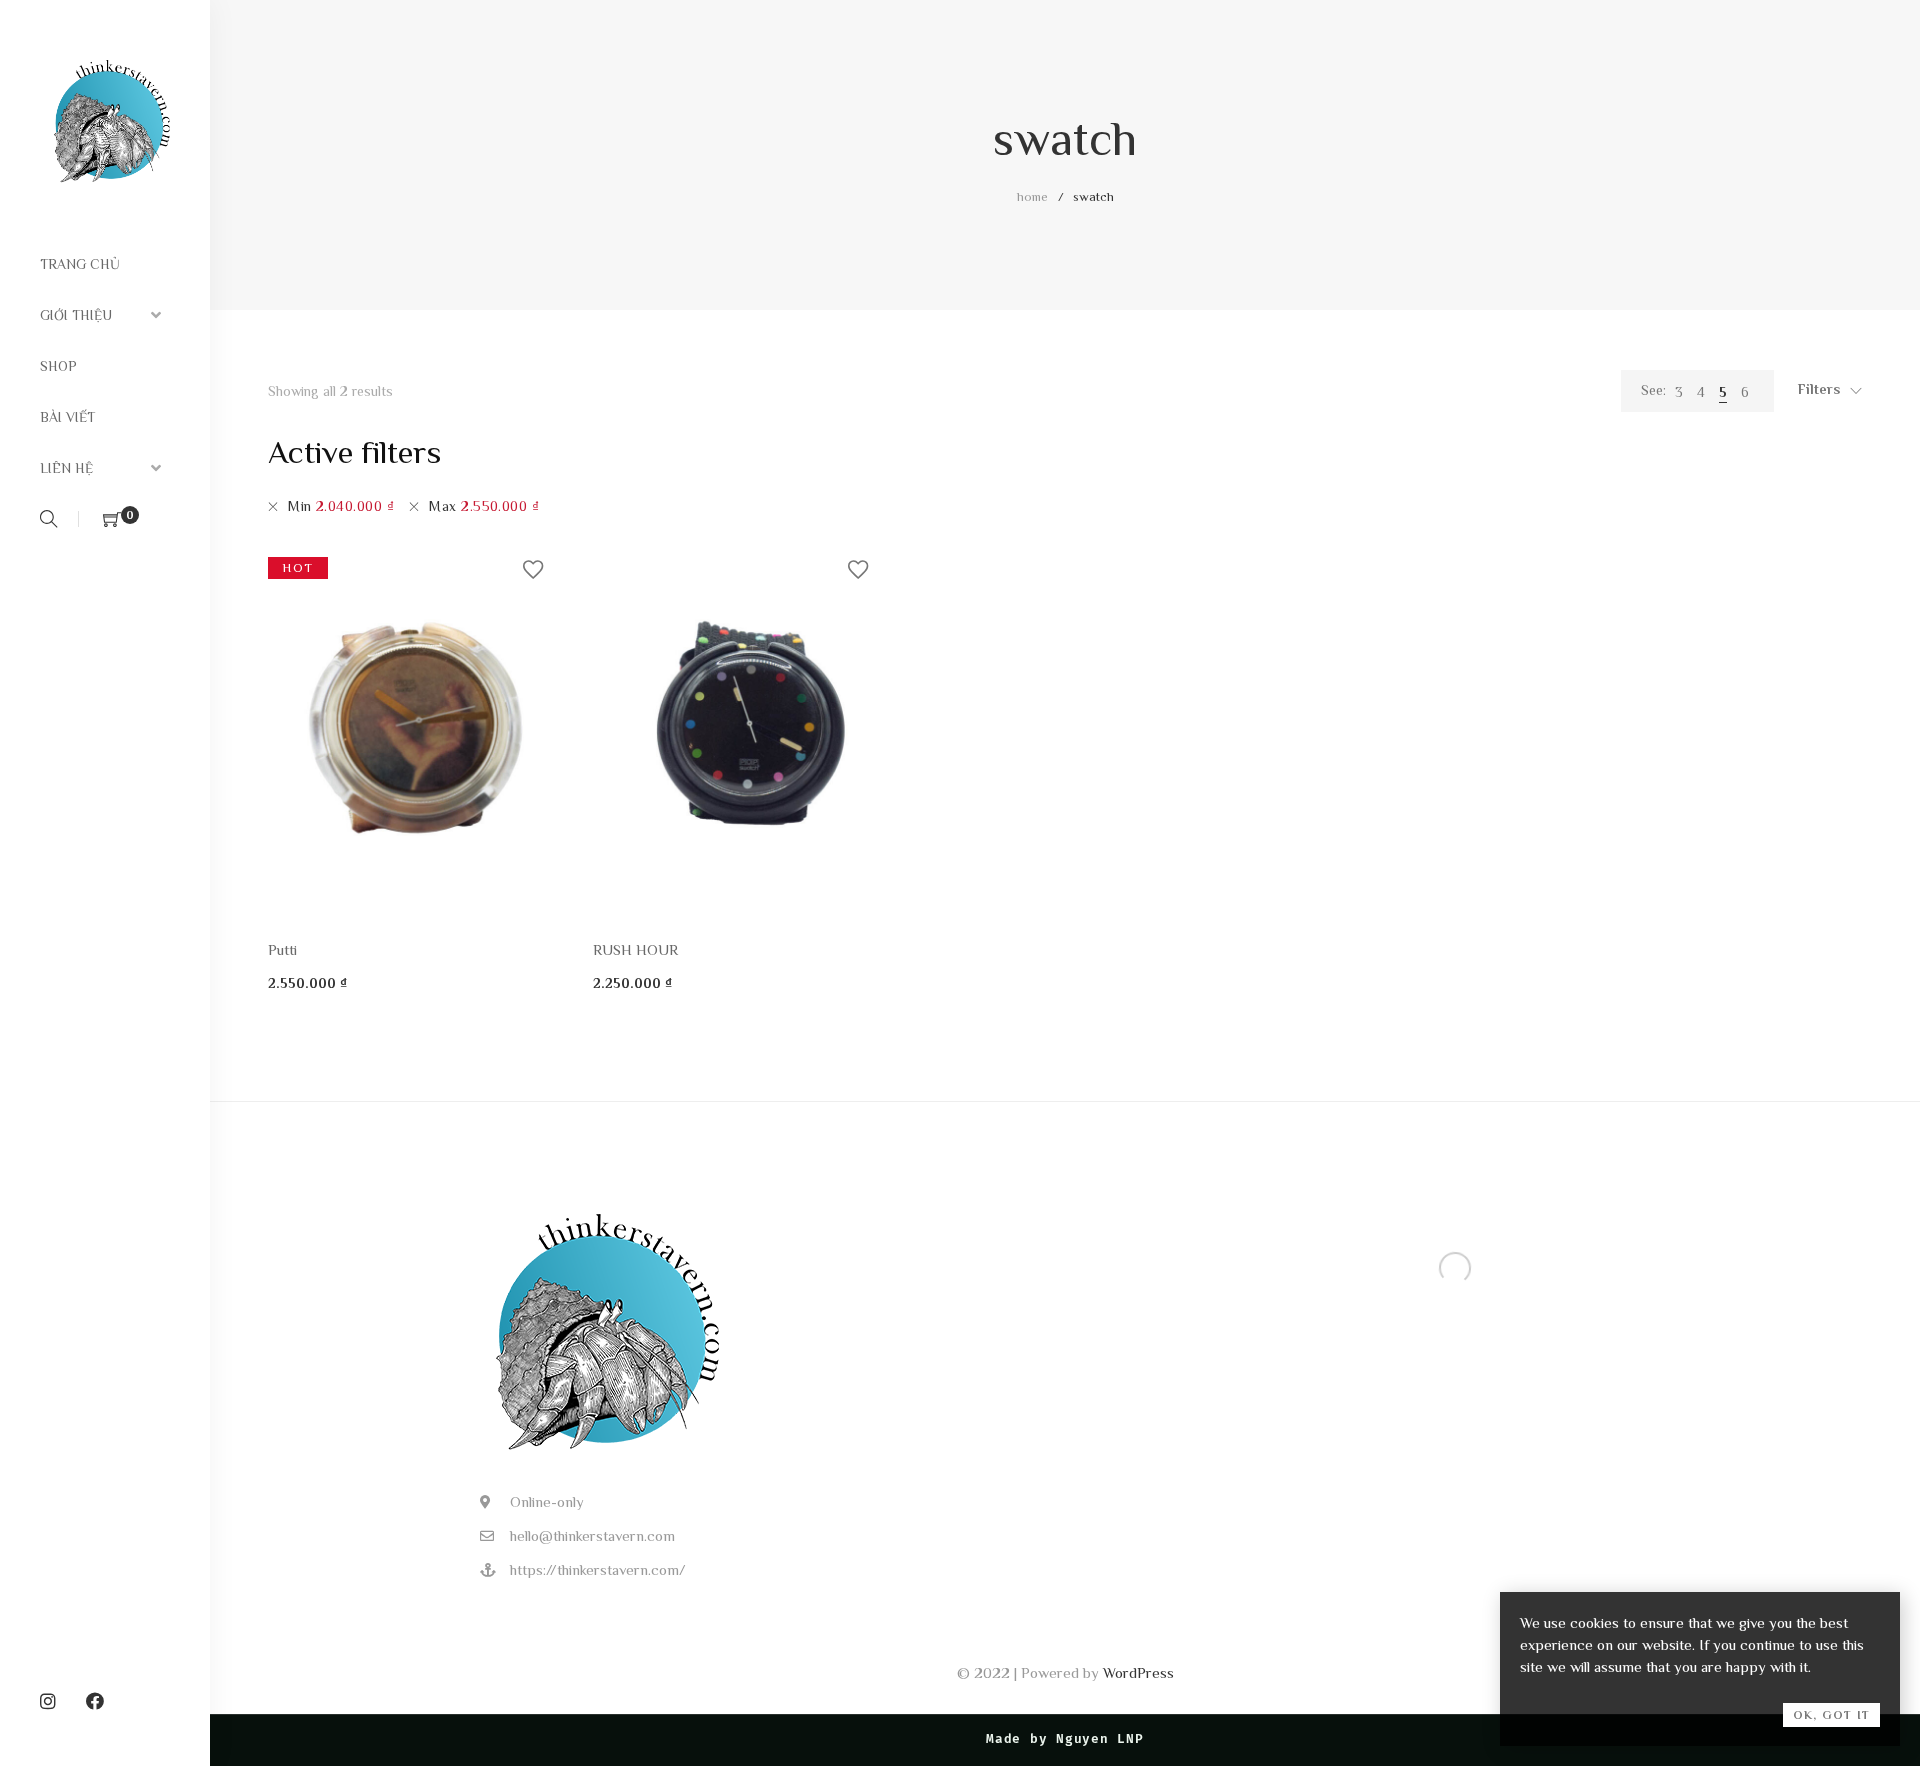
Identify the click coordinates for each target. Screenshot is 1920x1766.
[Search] (51, 521)
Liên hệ (66, 468)
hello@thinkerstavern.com (592, 1535)
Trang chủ (80, 264)
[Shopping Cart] (112, 521)
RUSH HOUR (635, 949)
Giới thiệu (76, 315)
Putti (282, 949)
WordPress (1138, 1672)
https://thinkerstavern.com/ (598, 1569)
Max (484, 506)
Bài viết (67, 417)
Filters (1819, 389)
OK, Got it (1831, 1715)
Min (341, 506)
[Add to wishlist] (533, 569)
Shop (58, 366)
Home (1032, 196)
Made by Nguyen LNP (1064, 1739)
